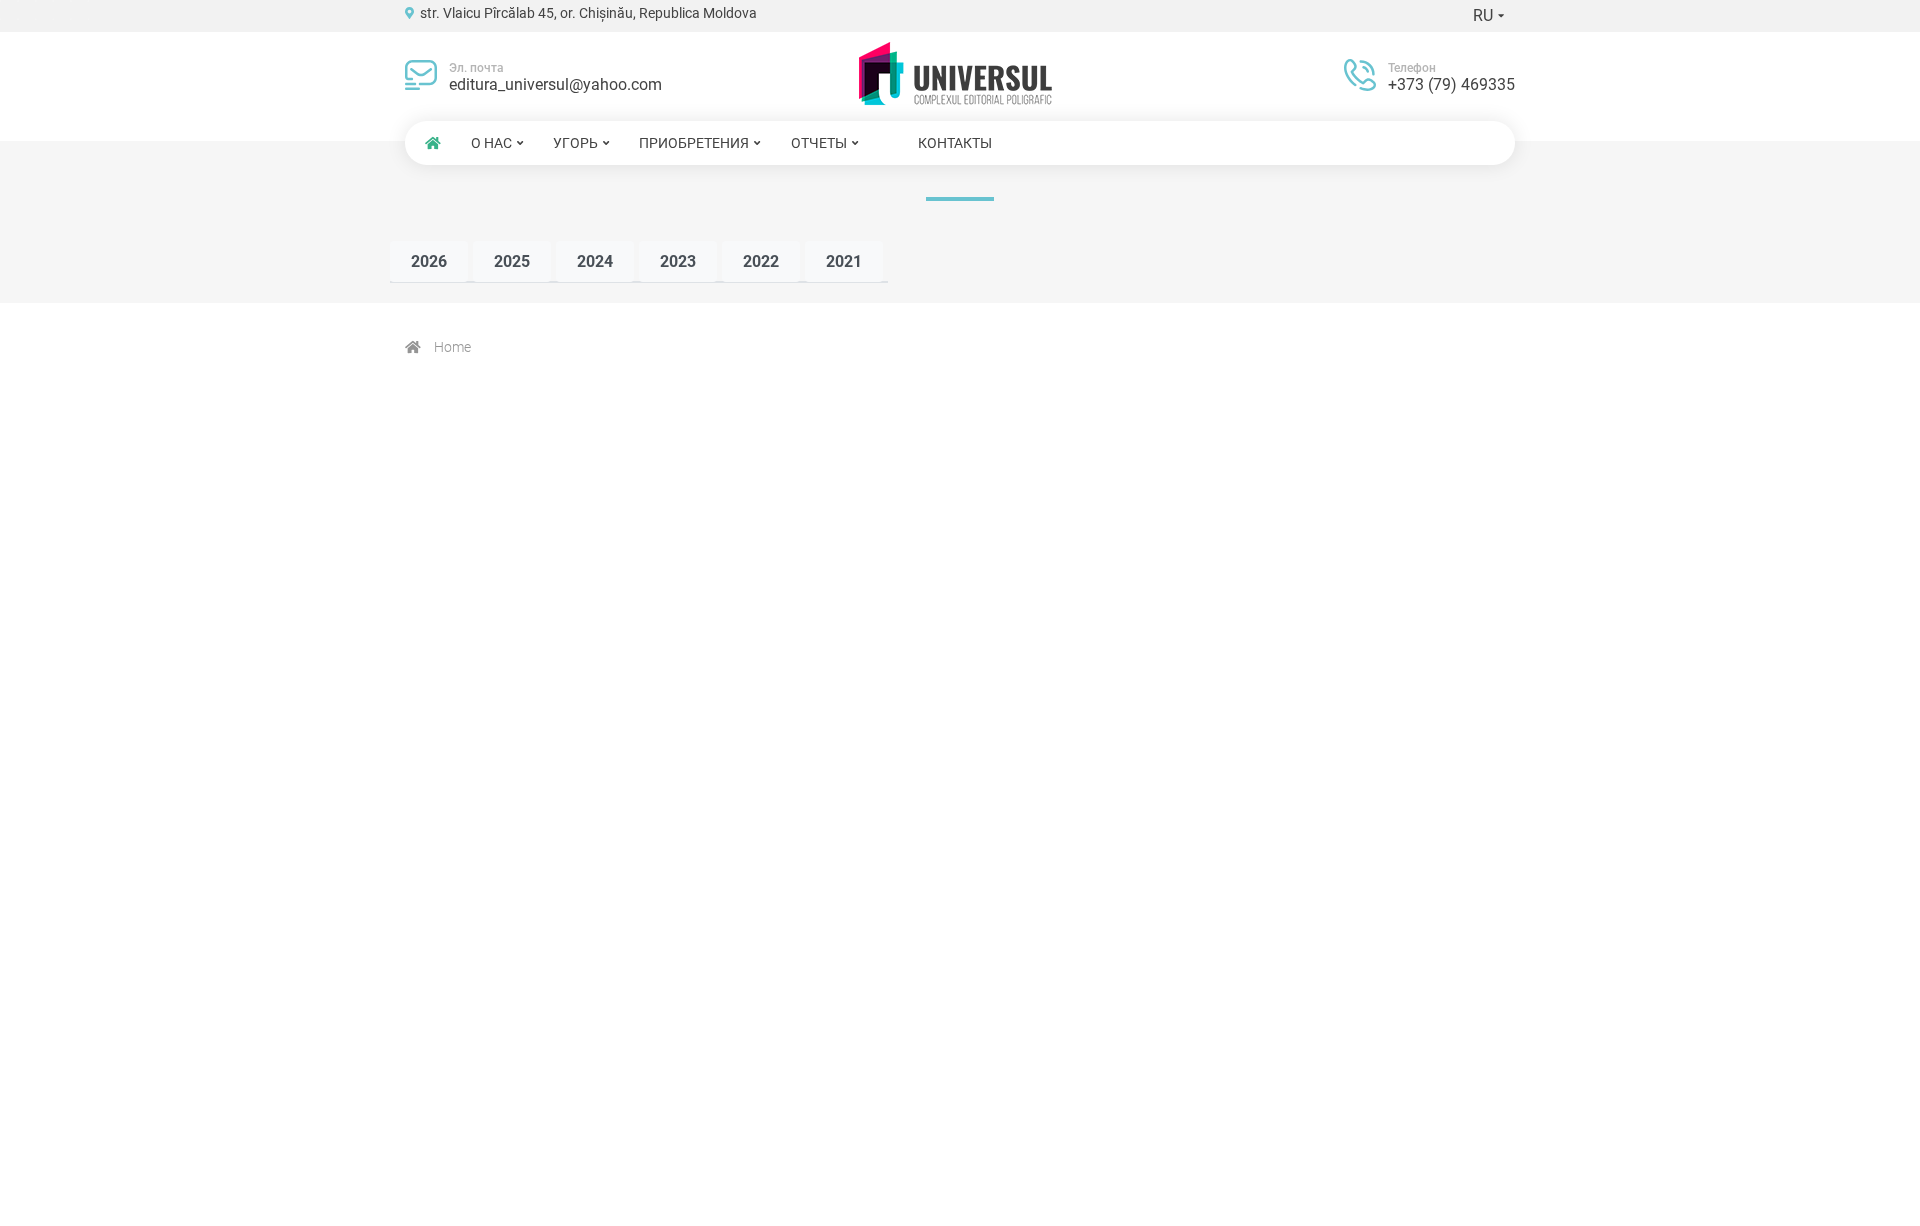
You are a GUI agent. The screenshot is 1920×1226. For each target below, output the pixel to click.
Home (451, 347)
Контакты (955, 143)
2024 (595, 261)
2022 (761, 261)
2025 (512, 261)
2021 (844, 261)
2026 (429, 261)
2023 (678, 261)
